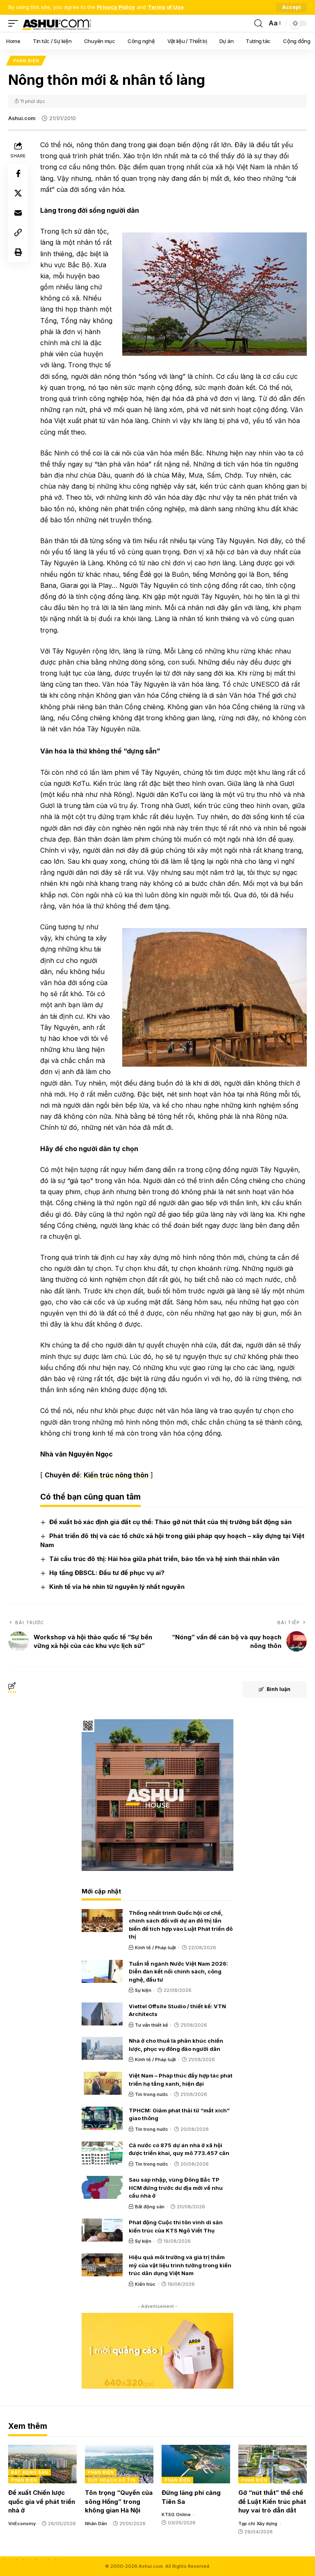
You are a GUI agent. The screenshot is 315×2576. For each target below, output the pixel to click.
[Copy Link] (18, 232)
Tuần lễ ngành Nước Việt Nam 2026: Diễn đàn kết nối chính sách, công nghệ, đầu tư (178, 1972)
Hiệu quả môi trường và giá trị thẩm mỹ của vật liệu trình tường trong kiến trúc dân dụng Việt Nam (180, 2265)
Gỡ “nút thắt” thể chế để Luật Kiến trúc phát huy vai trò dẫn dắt (272, 2502)
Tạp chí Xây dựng (258, 2524)
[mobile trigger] (15, 23)
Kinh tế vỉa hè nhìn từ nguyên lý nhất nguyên (117, 1587)
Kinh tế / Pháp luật (155, 1948)
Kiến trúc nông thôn (116, 1475)
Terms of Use (166, 7)
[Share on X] (18, 193)
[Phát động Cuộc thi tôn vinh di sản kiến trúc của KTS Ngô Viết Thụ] (102, 2230)
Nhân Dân (96, 2524)
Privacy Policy (116, 7)
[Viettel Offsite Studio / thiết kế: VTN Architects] (102, 2014)
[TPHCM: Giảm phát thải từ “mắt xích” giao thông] (102, 2118)
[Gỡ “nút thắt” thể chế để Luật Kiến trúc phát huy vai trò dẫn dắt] (273, 2464)
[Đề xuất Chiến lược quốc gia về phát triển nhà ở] (42, 2464)
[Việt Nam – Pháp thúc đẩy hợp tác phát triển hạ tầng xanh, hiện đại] (102, 2083)
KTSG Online (176, 2515)
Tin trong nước (152, 2094)
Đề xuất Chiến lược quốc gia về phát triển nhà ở (42, 2502)
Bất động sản (150, 2207)
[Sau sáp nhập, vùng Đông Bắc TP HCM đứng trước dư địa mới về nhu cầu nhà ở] (102, 2187)
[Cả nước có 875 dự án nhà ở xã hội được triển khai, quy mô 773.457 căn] (102, 2153)
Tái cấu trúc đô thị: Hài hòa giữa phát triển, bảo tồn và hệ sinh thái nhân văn (164, 1559)
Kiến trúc (145, 2284)
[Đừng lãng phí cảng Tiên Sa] (196, 2464)
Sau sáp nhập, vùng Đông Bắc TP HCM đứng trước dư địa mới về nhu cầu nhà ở (176, 2188)
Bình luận (278, 1689)
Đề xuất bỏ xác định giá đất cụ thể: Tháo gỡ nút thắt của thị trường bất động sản (170, 1522)
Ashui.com (22, 118)
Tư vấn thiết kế (152, 2025)
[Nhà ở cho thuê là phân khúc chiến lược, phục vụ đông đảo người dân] (102, 2048)
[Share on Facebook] (18, 173)
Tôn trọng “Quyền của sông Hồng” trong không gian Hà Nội (119, 2502)
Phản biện (26, 61)
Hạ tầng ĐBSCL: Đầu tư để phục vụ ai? (107, 1573)
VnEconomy (22, 2524)
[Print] (18, 252)
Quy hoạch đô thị (112, 2480)
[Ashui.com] (57, 23)
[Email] (18, 213)
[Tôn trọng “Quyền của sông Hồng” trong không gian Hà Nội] (119, 2464)
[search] (258, 23)
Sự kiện (143, 1990)
